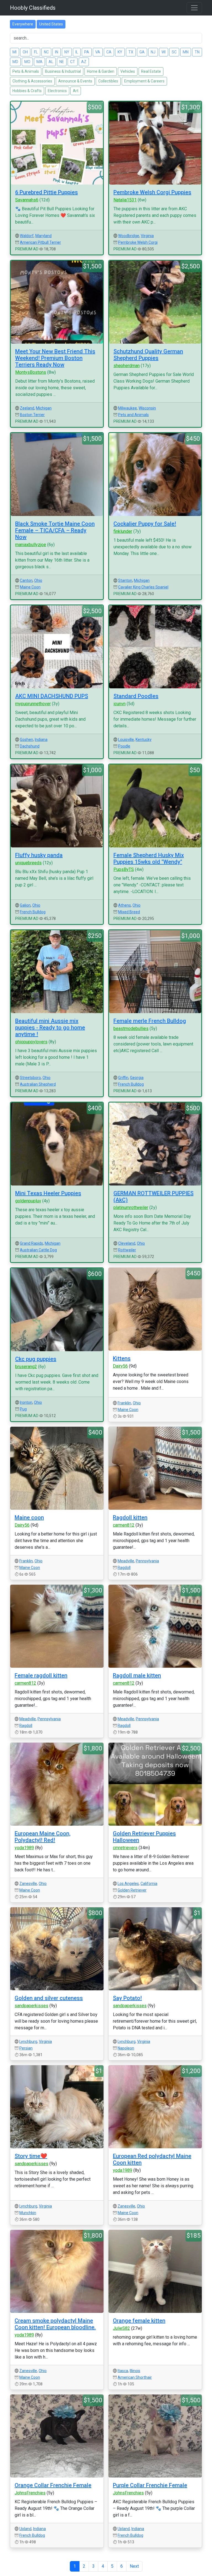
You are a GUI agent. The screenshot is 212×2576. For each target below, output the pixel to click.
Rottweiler (127, 1250)
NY (67, 52)
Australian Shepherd (38, 1084)
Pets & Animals (26, 71)
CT (73, 62)
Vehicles (128, 71)
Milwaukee (128, 408)
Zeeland (27, 408)
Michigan (44, 408)
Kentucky (144, 740)
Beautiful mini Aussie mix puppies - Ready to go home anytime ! (50, 1028)
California (149, 1884)
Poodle (124, 746)
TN (197, 52)
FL (36, 52)
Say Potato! (127, 1998)
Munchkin (28, 2213)
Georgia (137, 1078)
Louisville (126, 740)
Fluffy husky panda (39, 855)
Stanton (125, 580)
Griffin (123, 1078)
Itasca (123, 2371)
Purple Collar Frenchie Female (150, 2485)
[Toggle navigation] (194, 8)
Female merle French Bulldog (150, 1021)
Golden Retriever (132, 1890)
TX (131, 52)
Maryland (43, 236)
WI (164, 52)
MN (186, 52)
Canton (26, 580)
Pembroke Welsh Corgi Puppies (152, 192)
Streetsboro (30, 1078)
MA (39, 62)
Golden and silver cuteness (49, 1998)
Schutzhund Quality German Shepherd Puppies (148, 355)
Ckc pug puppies (36, 1359)
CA (109, 52)
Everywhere (23, 24)
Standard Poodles (136, 696)
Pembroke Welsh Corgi (138, 242)
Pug (23, 1409)
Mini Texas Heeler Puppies (48, 1193)
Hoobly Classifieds (33, 8)
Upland (25, 2529)
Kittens (122, 1358)
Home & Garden (101, 71)
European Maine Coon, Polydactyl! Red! (43, 1837)
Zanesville (28, 1884)
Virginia (147, 236)
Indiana (41, 740)
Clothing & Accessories (32, 81)
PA (87, 52)
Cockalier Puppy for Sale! (145, 524)
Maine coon (29, 1517)
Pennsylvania (147, 1561)
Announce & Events (75, 81)
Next (134, 2566)
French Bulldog (33, 912)
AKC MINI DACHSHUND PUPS (52, 696)
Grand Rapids (31, 1243)
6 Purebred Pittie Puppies (47, 192)
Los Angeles (128, 1884)
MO (27, 62)
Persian (26, 2048)
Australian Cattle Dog (38, 1250)
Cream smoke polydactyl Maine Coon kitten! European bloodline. (55, 2324)
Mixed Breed (129, 912)
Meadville (126, 1561)
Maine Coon (30, 587)
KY (120, 52)
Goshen (26, 740)
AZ (84, 62)
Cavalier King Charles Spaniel (143, 587)
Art (76, 91)
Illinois (135, 2371)
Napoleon (126, 2048)
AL (51, 62)
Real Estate (151, 71)
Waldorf (27, 236)
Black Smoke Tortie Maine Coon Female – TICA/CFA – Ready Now (55, 530)
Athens (124, 905)
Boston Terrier (32, 415)
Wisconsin (147, 408)
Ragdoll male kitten (137, 1675)
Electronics (57, 91)
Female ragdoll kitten (41, 1675)
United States (51, 24)
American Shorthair (135, 2377)
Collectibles (108, 81)
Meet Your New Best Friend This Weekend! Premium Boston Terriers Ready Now (55, 358)
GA (142, 52)
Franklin (124, 1403)
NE (62, 62)
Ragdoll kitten (130, 1517)
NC (46, 52)
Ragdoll (124, 1568)
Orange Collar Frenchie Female (53, 2485)
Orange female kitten (139, 2321)
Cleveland (127, 1243)
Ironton (26, 1402)
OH (25, 52)
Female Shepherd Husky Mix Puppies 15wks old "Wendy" (149, 858)
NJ (153, 52)
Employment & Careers (144, 81)
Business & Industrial (63, 71)
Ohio (38, 580)
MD (15, 62)
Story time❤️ (31, 2156)
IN (57, 52)
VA (98, 52)
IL (77, 52)
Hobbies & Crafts (27, 91)
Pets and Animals (133, 415)
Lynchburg (28, 2041)
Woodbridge (129, 236)
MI (14, 52)
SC (174, 52)
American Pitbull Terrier (40, 242)
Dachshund (30, 746)
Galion (25, 905)
